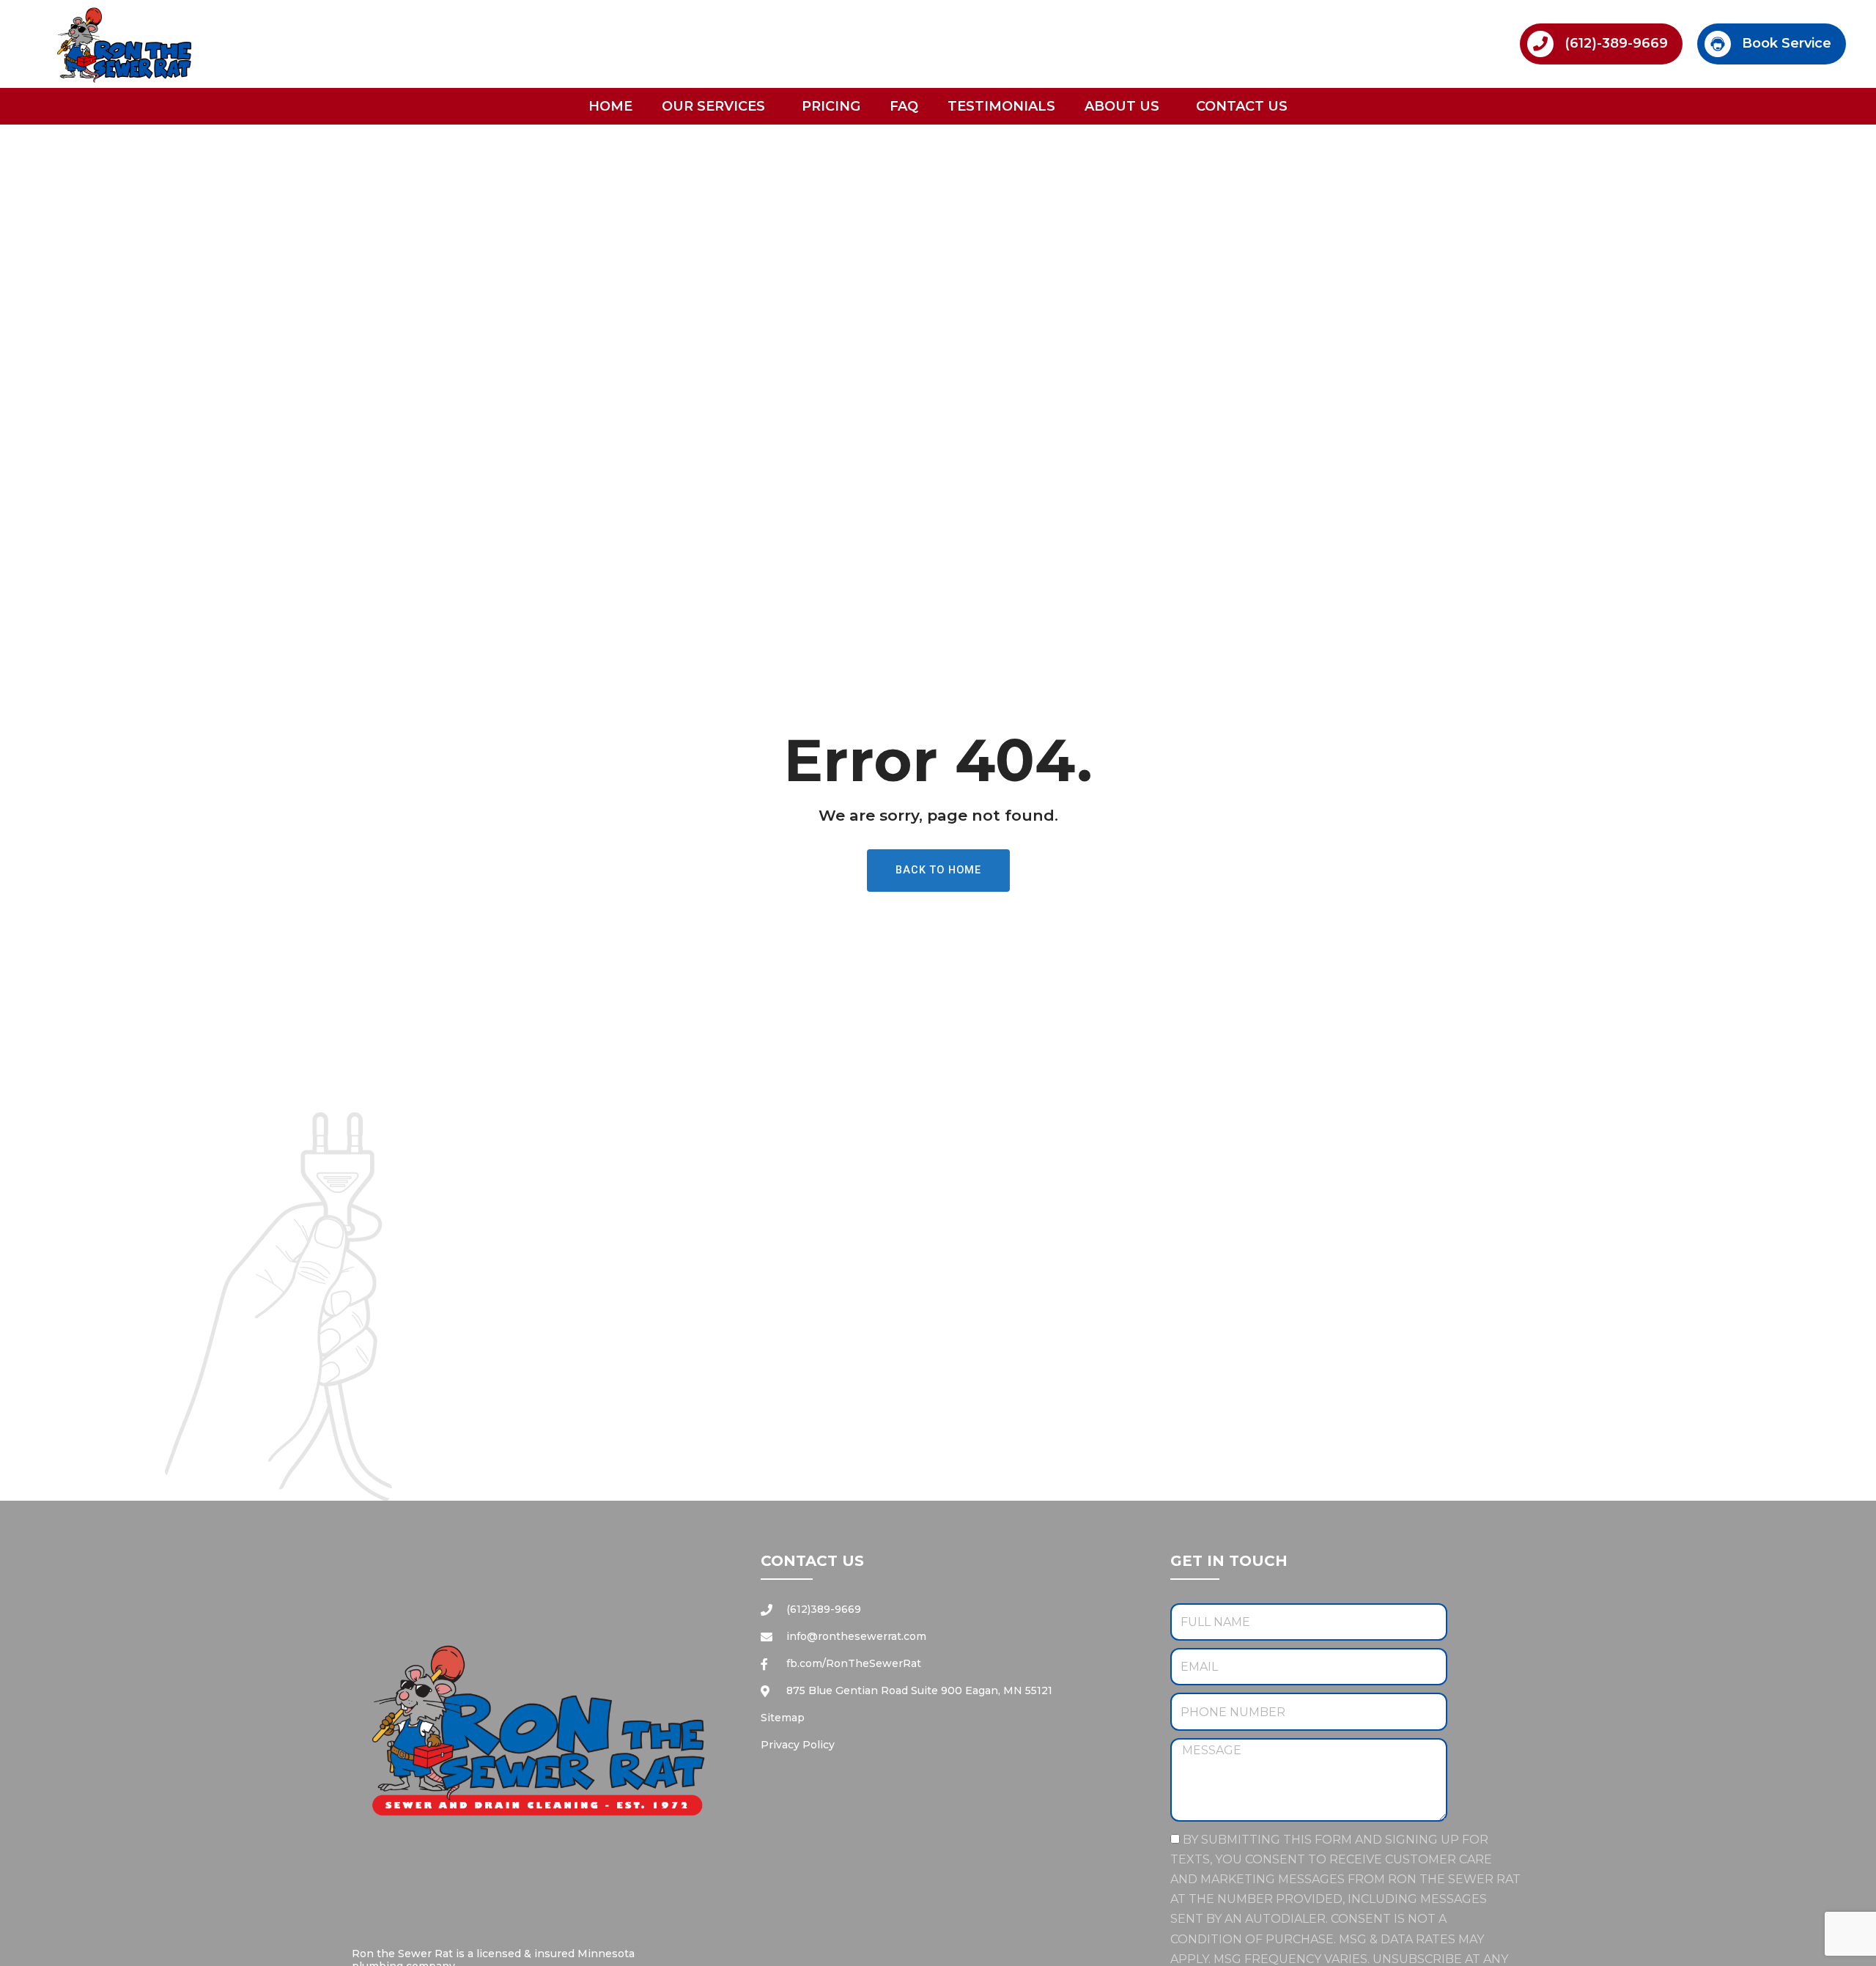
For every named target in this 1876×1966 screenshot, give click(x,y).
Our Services (713, 106)
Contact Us (1242, 106)
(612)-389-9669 (1616, 43)
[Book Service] (1718, 44)
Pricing (831, 106)
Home (610, 106)
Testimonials (1001, 106)
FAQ (904, 106)
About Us (1122, 106)
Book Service (1787, 43)
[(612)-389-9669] (1540, 44)
